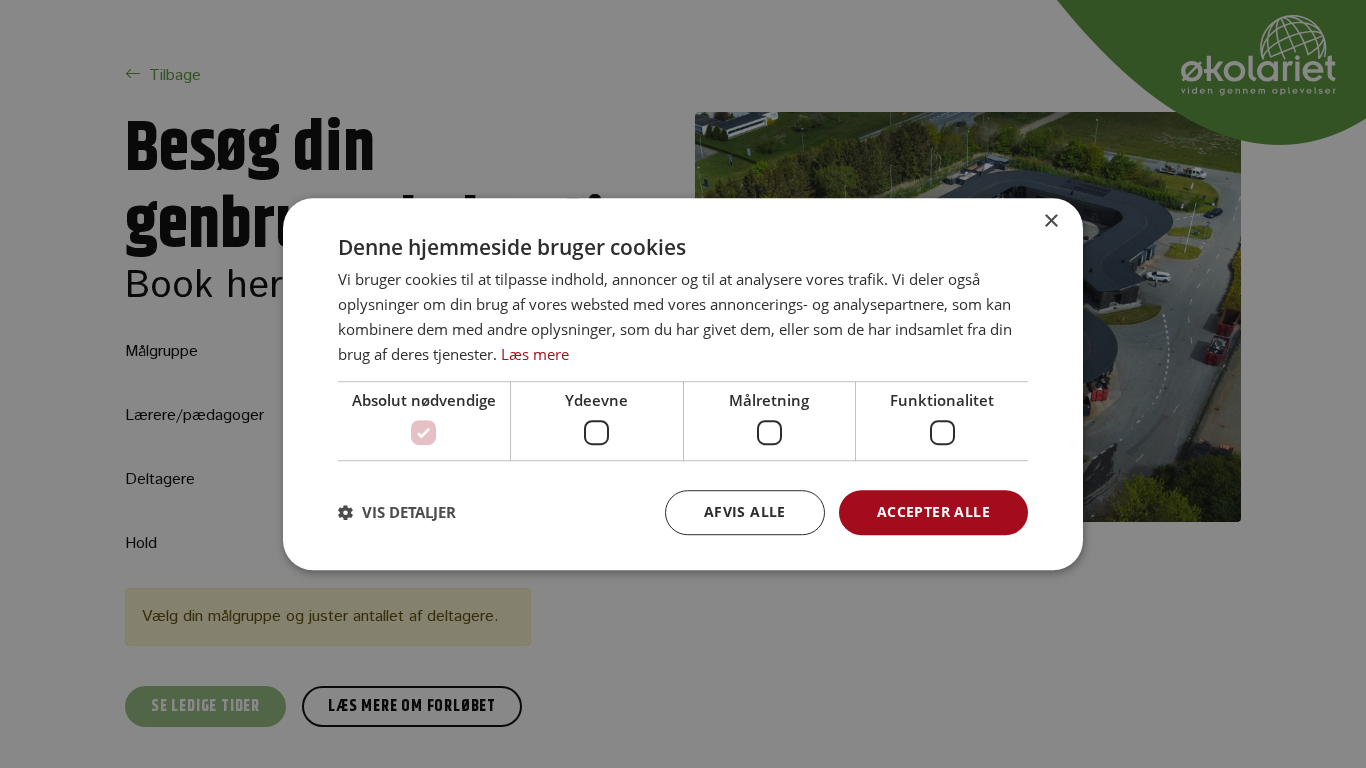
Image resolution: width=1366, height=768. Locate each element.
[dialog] (683, 384)
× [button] (1050, 221)
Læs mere (535, 354)
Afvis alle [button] (745, 511)
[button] (397, 512)
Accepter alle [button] (933, 511)
